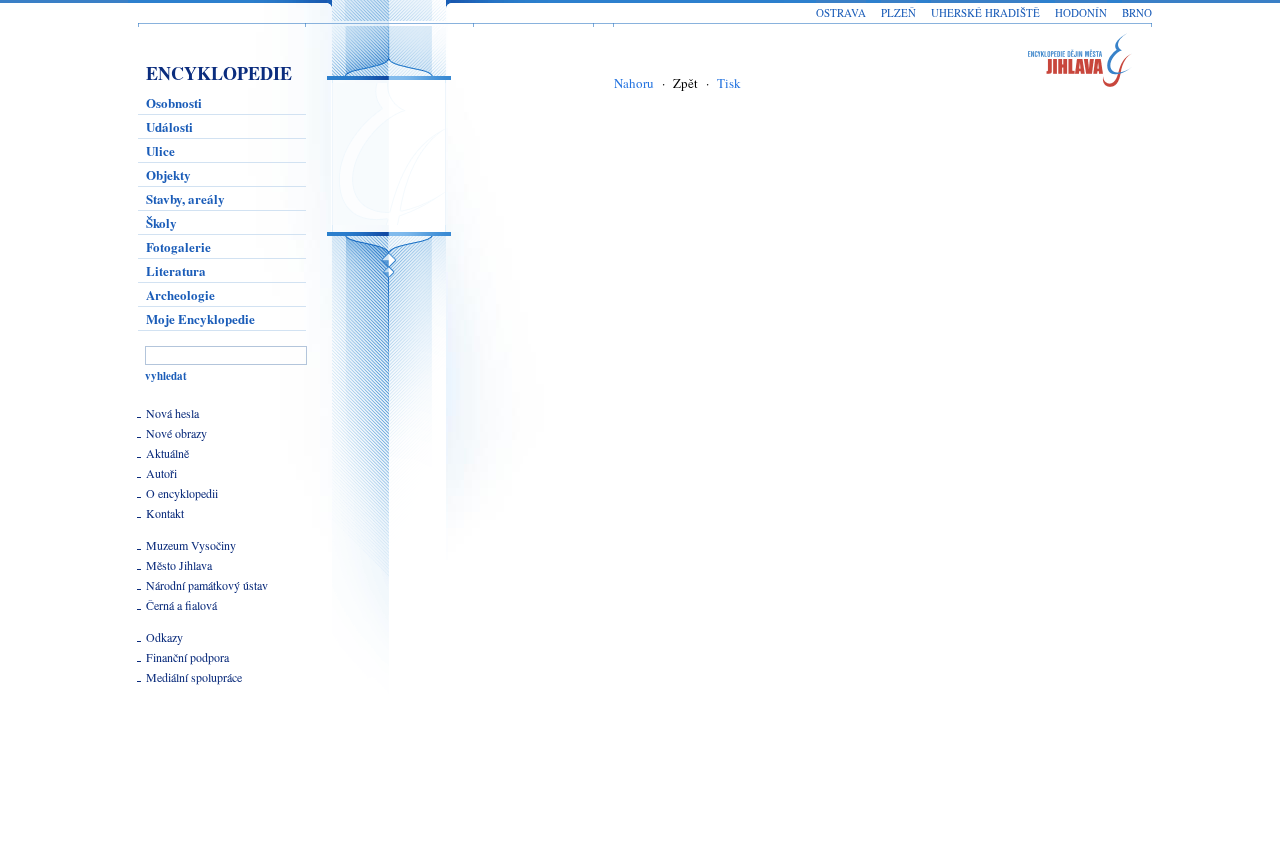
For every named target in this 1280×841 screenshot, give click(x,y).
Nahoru (634, 83)
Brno (1137, 12)
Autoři (161, 473)
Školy (161, 222)
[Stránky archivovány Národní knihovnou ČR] (189, 769)
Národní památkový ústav (207, 585)
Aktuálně (167, 453)
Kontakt (165, 513)
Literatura (176, 270)
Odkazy (164, 637)
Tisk (729, 83)
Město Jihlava (179, 565)
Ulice (160, 150)
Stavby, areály (185, 198)
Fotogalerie (178, 246)
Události (169, 126)
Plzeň (898, 12)
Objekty (168, 174)
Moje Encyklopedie (200, 318)
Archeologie (180, 294)
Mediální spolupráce (194, 677)
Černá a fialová (181, 605)
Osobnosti (174, 102)
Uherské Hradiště (985, 12)
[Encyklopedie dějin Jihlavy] (1088, 63)
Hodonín (1081, 12)
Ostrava (841, 12)
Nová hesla (172, 413)
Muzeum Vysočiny (191, 545)
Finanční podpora (187, 657)
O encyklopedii (182, 493)
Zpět (685, 83)
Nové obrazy (176, 433)
